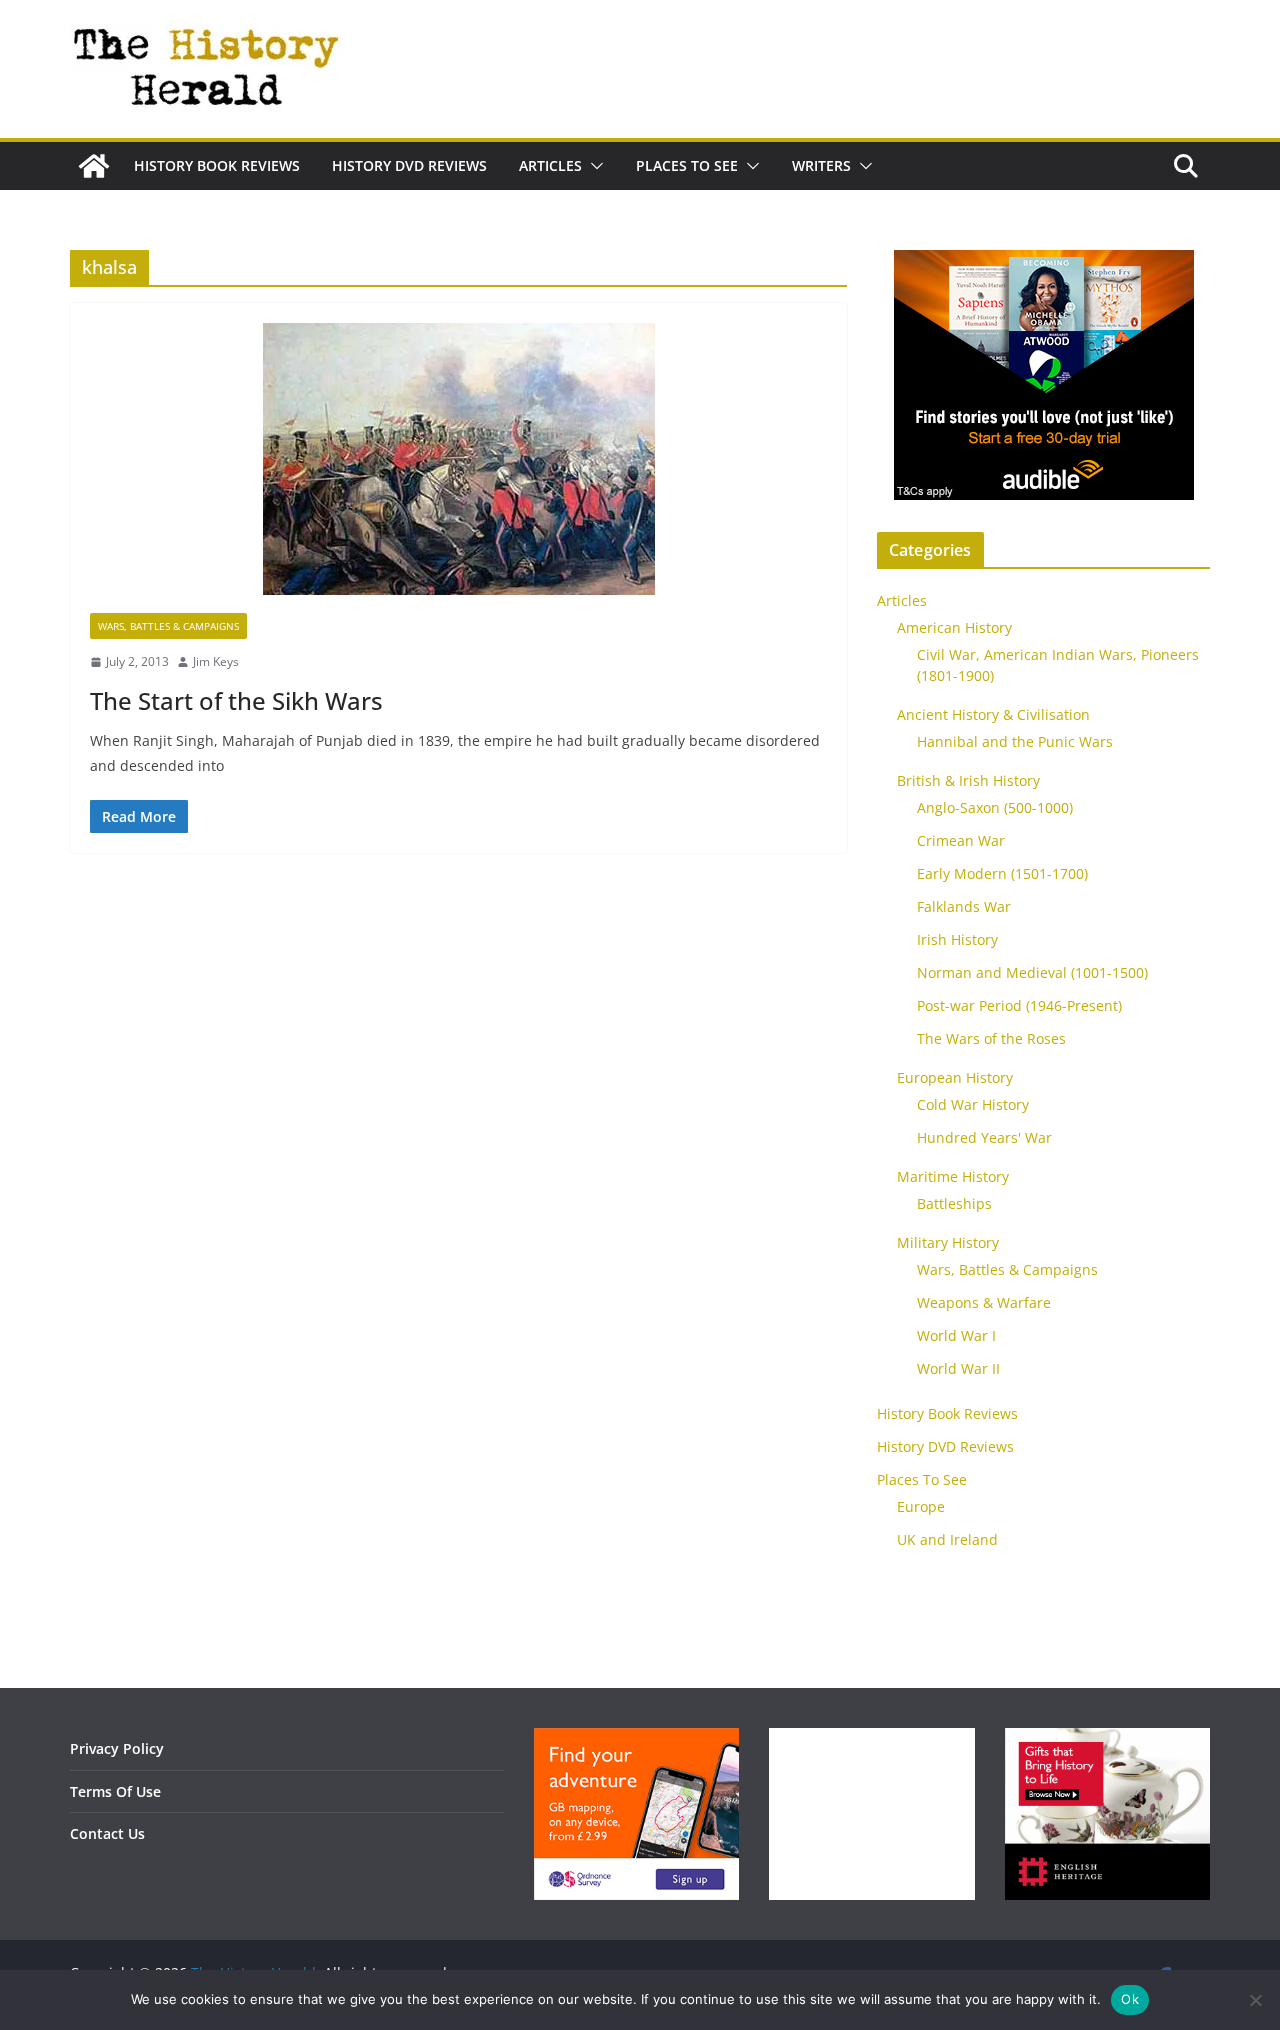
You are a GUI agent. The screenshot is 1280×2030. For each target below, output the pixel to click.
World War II (958, 1368)
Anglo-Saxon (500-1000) (995, 807)
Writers (821, 165)
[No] (1255, 2000)
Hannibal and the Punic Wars (1015, 741)
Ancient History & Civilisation (993, 714)
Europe (921, 1506)
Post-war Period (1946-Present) (1019, 1005)
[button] (593, 166)
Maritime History (953, 1176)
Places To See (687, 165)
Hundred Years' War (984, 1137)
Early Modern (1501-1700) (1002, 873)
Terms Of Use (115, 1791)
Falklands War (964, 906)
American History (954, 627)
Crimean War (961, 840)
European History (955, 1077)
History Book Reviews (217, 165)
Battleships (954, 1203)
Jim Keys (216, 661)
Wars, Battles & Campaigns (168, 626)
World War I (956, 1335)
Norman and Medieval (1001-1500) (1032, 972)
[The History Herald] (94, 166)
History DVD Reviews (409, 165)
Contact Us (107, 1833)
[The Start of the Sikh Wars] (458, 468)
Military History (948, 1242)
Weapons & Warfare (984, 1302)
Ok (1130, 1999)
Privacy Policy (117, 1748)
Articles (550, 165)
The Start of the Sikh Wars (236, 700)
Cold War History (973, 1104)
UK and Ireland (947, 1539)
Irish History (957, 939)
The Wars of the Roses (991, 1038)
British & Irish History (968, 780)
